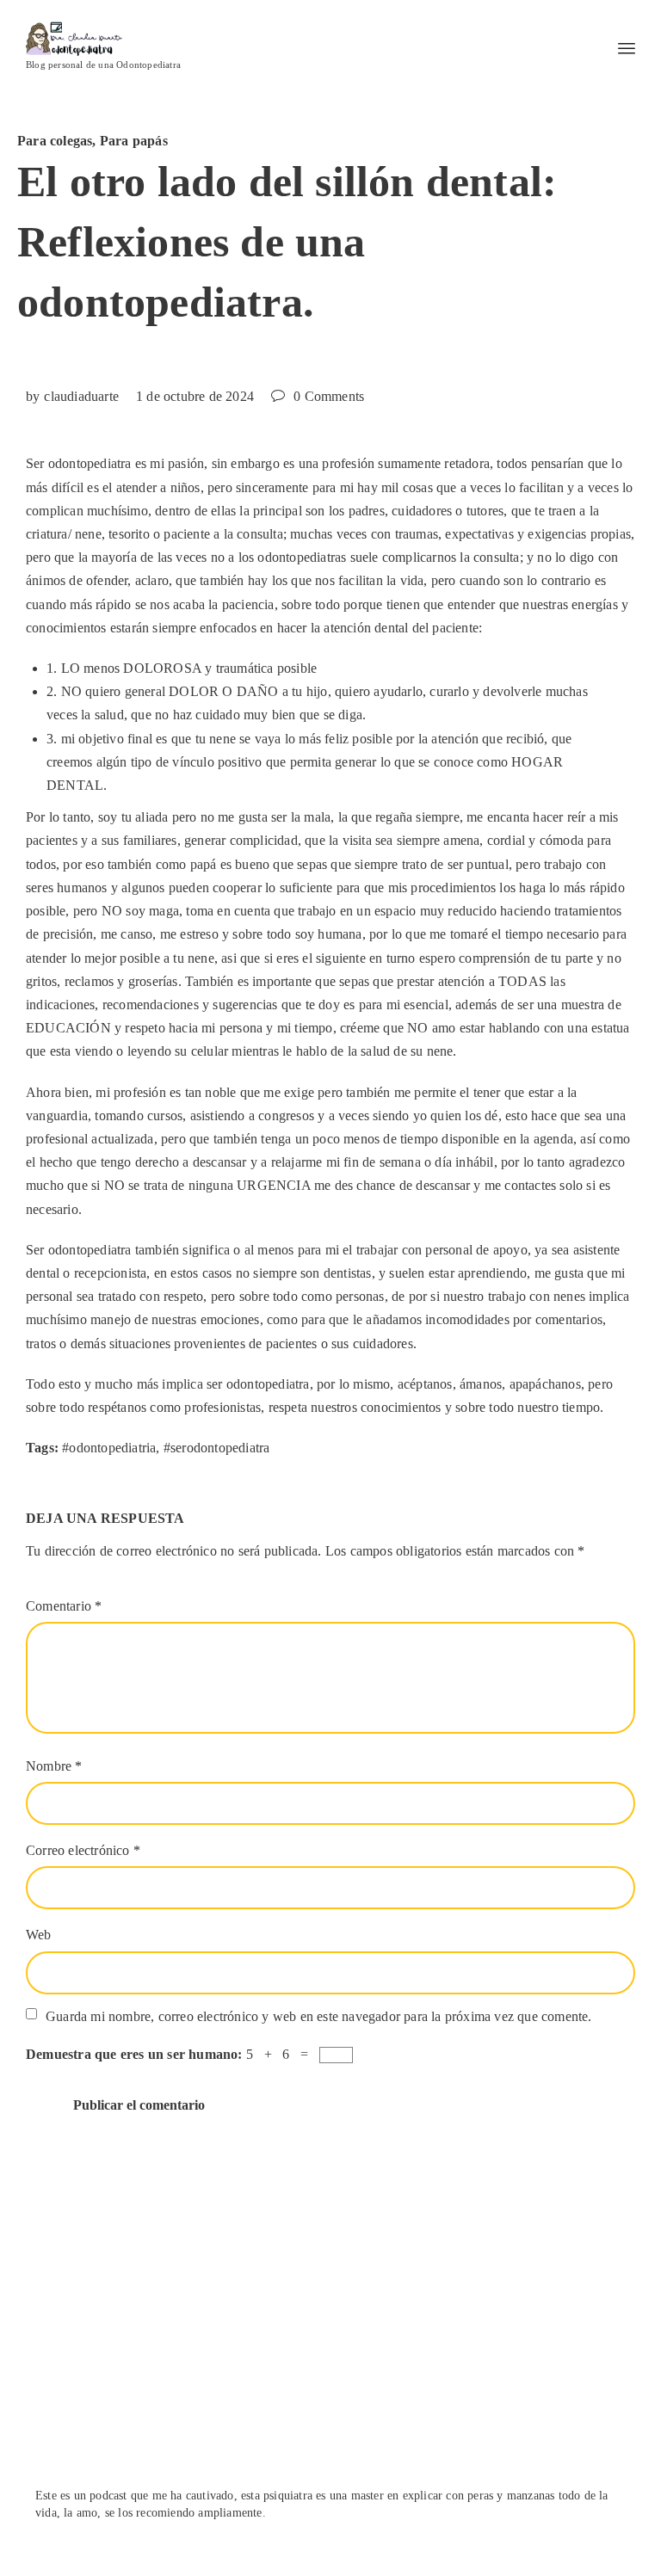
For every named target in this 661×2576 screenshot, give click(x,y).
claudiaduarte (81, 396)
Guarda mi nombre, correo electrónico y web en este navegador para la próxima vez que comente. (319, 2016)
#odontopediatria (109, 1448)
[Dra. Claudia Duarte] (103, 39)
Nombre (54, 1766)
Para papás (134, 141)
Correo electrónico (83, 1850)
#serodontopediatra (217, 1448)
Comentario (64, 1606)
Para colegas (55, 141)
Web (39, 1935)
